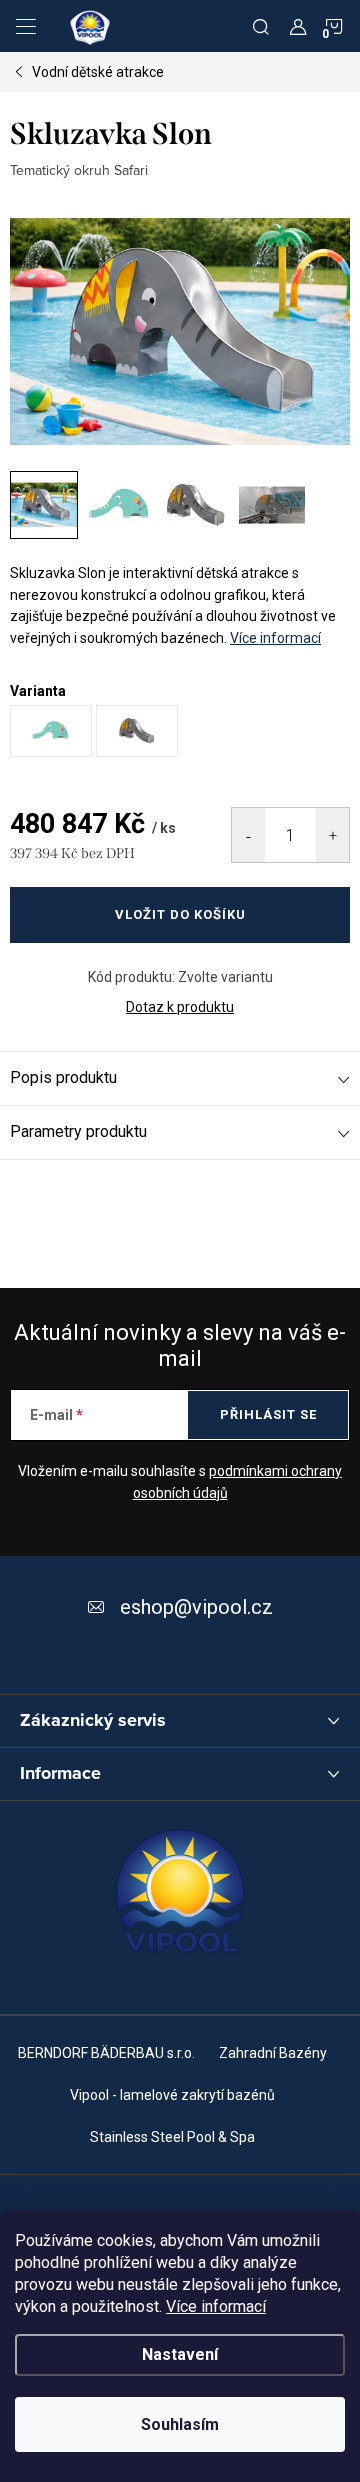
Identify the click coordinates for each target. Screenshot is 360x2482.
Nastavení (180, 2354)
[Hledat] (261, 26)
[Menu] (26, 26)
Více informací (216, 2306)
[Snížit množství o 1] (248, 835)
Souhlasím (180, 2424)
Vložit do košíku (180, 914)
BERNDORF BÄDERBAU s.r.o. (106, 2053)
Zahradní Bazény (273, 2053)
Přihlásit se (268, 1414)
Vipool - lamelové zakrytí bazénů (172, 2095)
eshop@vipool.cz (196, 1607)
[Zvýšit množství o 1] (332, 835)
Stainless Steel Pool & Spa (172, 2137)
